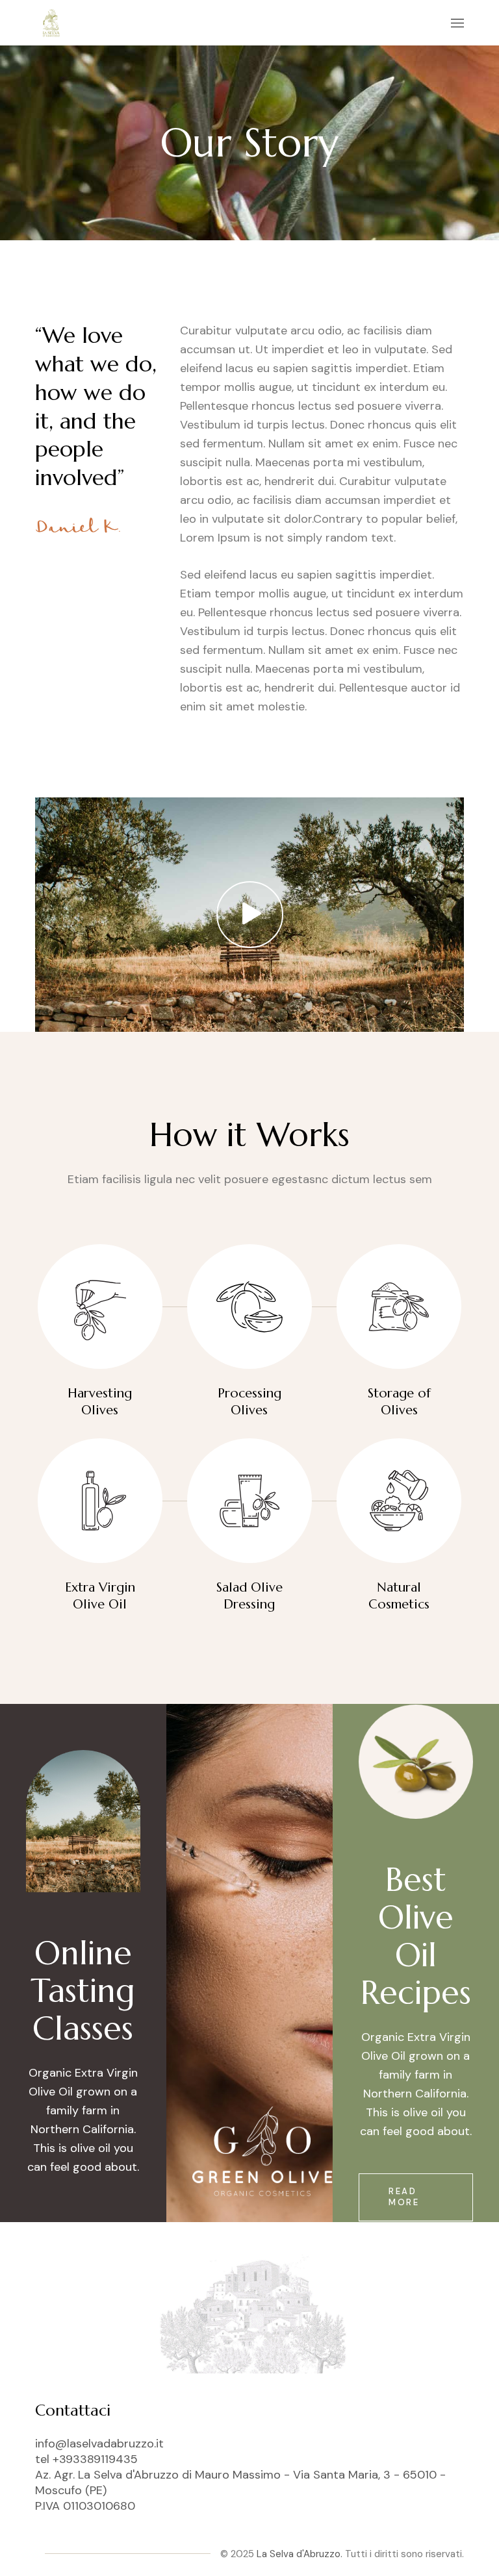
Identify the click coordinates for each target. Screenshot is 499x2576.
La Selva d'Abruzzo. (300, 2554)
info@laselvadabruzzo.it (99, 2444)
